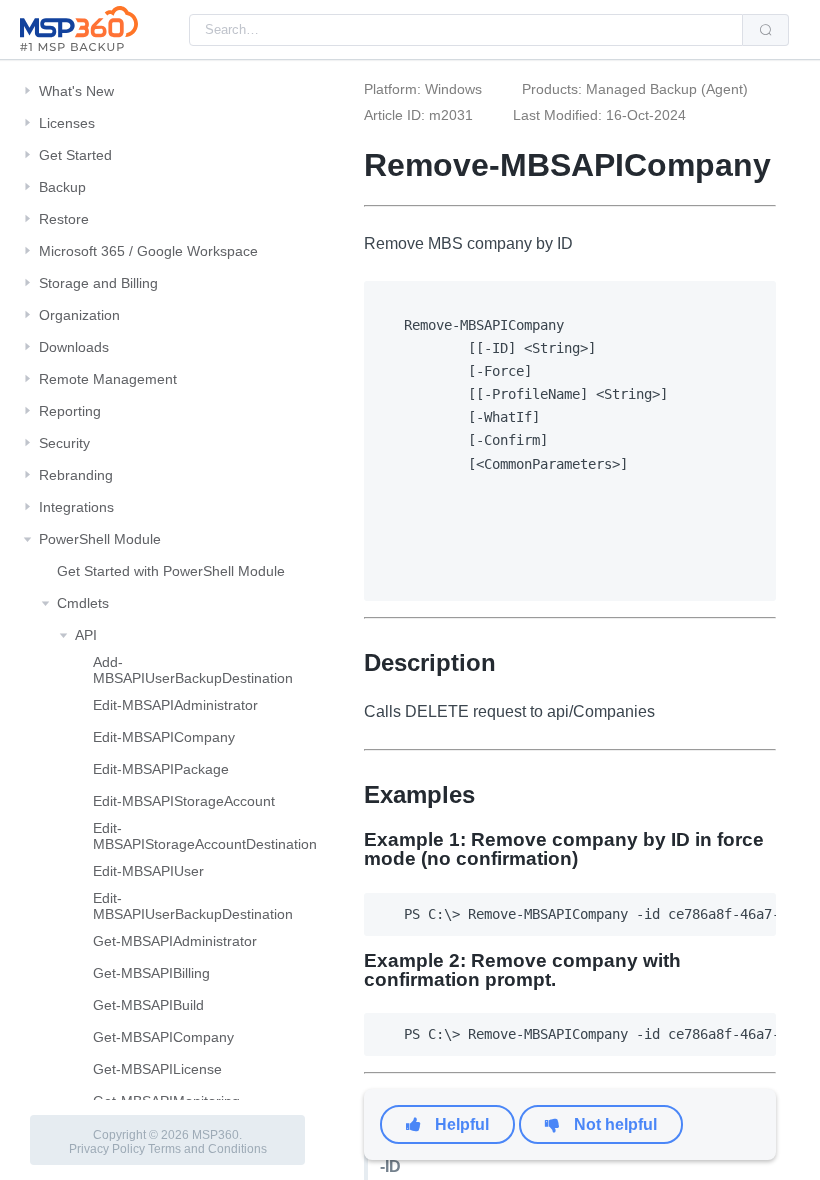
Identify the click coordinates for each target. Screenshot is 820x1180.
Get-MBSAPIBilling (151, 973)
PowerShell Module (100, 539)
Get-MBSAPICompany (163, 1037)
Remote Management (108, 379)
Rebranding (76, 475)
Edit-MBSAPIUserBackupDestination (193, 906)
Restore (64, 219)
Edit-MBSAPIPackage (161, 769)
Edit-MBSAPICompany (164, 737)
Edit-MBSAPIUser (148, 871)
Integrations (76, 507)
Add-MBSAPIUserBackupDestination (193, 670)
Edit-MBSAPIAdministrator (175, 705)
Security (64, 443)
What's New (76, 91)
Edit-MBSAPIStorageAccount (184, 801)
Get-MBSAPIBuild (148, 1005)
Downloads (74, 347)
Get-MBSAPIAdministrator (175, 941)
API (86, 635)
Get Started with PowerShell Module (171, 571)
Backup (62, 187)
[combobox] (466, 30)
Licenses (67, 123)
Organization (79, 315)
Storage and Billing (98, 283)
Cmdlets (83, 603)
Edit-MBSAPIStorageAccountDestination (205, 836)
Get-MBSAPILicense (157, 1069)
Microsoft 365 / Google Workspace (148, 251)
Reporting (70, 411)
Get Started (75, 155)
